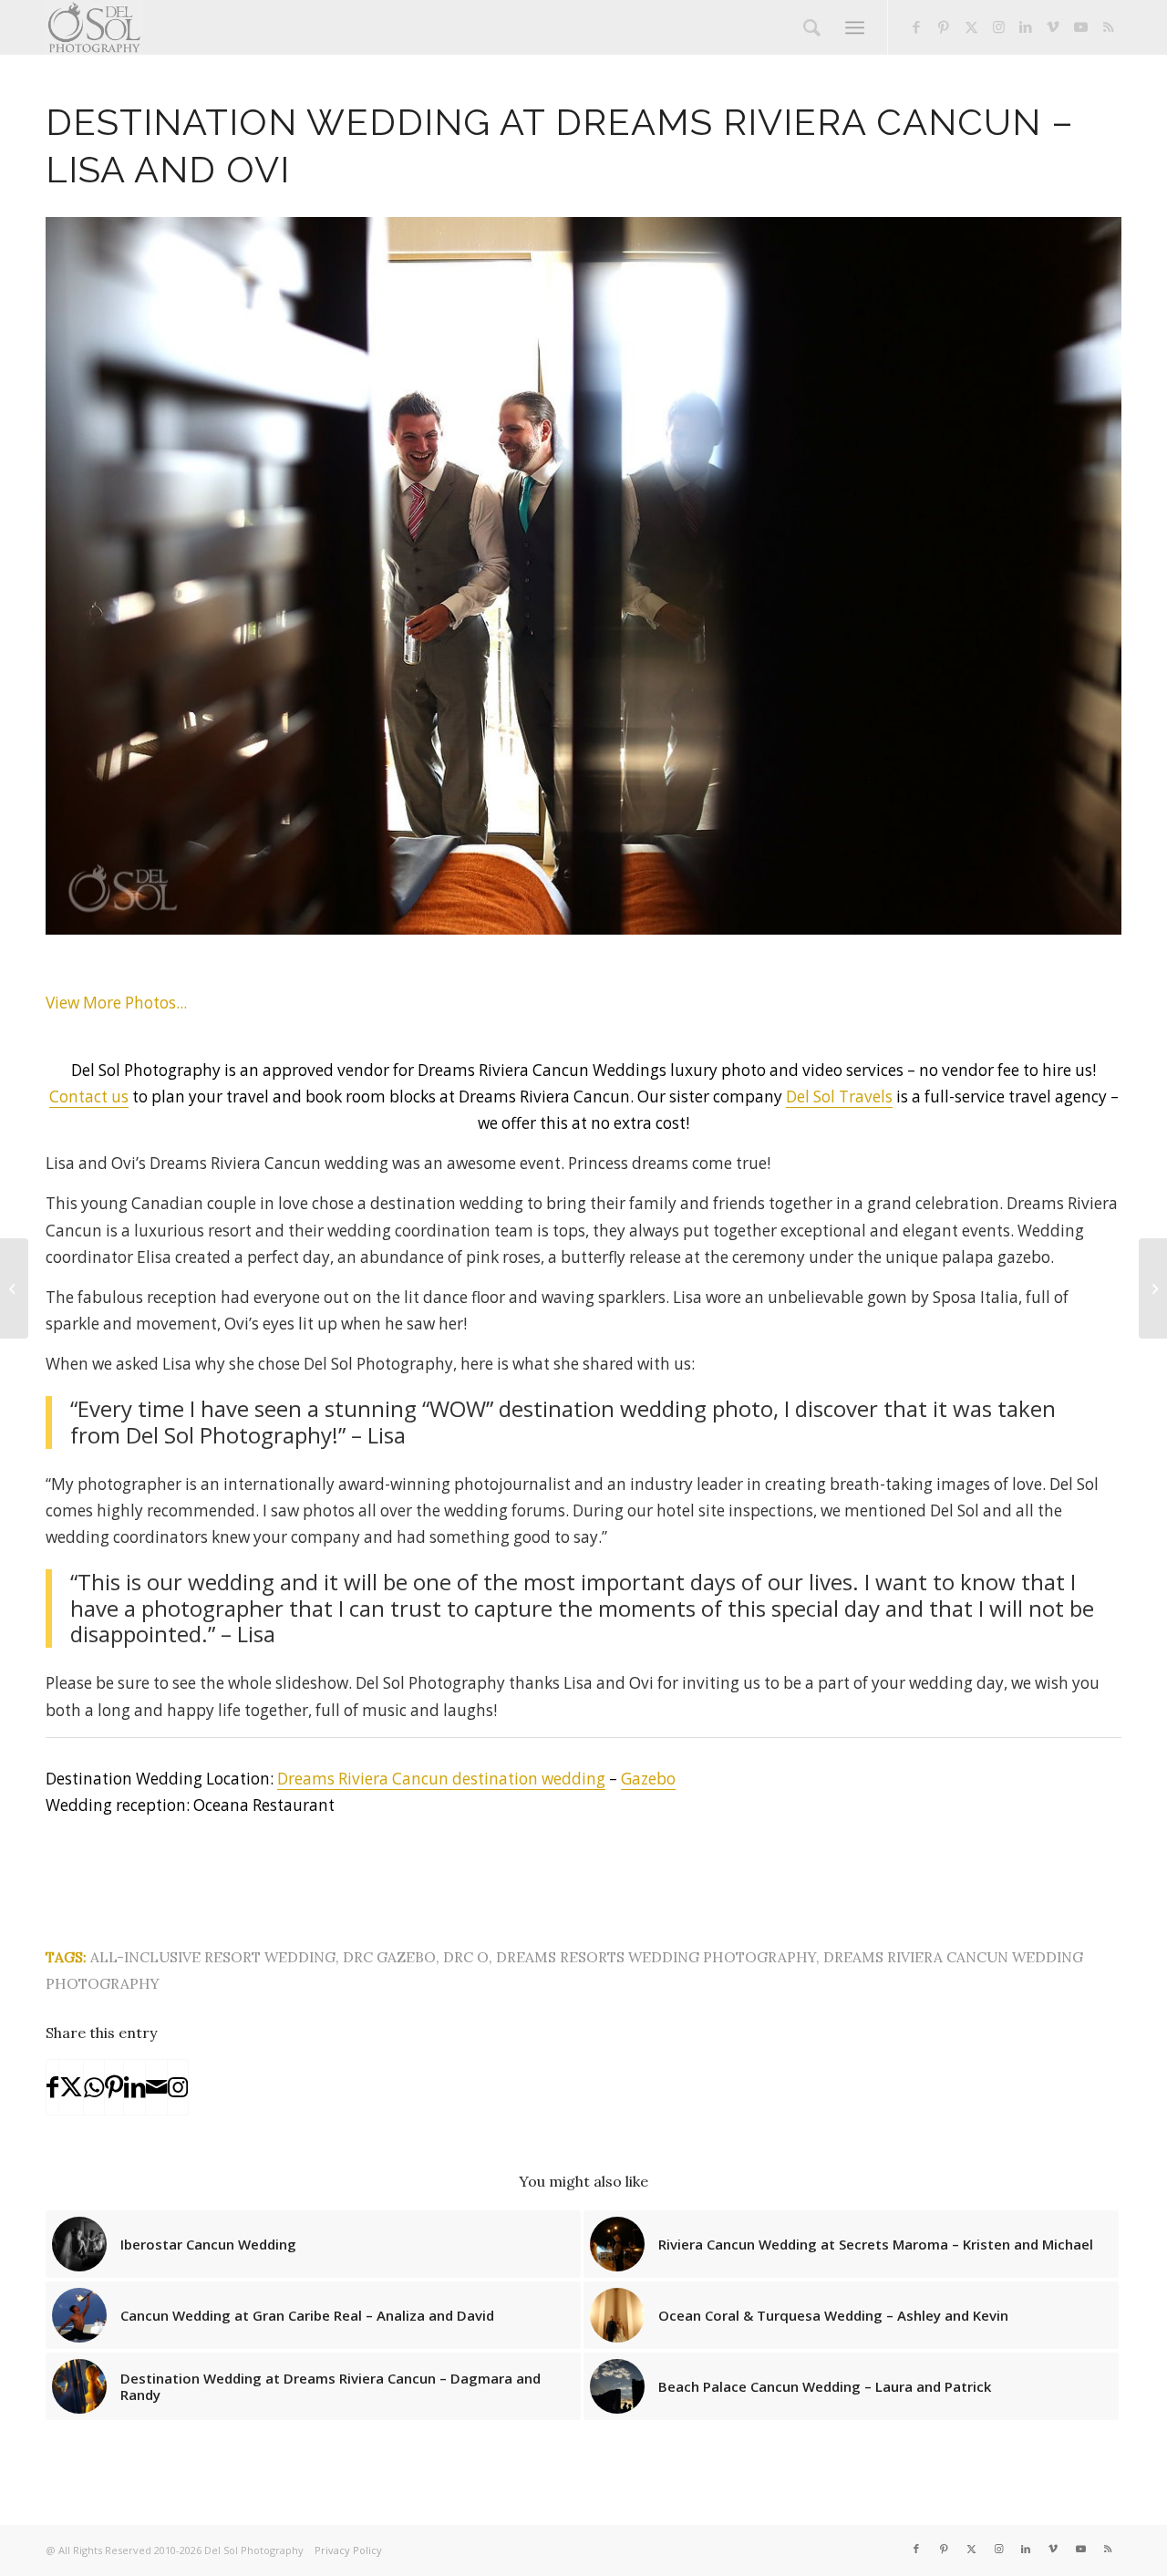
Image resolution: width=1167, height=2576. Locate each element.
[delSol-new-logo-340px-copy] (94, 27)
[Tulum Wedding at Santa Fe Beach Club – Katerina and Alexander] (1153, 1288)
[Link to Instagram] (998, 26)
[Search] (812, 27)
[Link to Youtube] (1080, 26)
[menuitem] (812, 27)
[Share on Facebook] (52, 2087)
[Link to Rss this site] (1108, 26)
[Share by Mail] (156, 2087)
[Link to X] (971, 26)
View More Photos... (116, 1003)
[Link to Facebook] (916, 26)
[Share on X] (71, 2087)
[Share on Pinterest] (114, 2087)
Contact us (89, 1097)
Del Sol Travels (839, 1097)
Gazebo (648, 1779)
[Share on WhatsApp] (94, 2087)
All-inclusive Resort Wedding (213, 1957)
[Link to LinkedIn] (1026, 26)
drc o (466, 1957)
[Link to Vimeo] (1053, 26)
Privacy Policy (348, 2550)
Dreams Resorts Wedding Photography (656, 1957)
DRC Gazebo (389, 1957)
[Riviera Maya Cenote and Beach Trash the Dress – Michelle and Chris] (14, 1288)
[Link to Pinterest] (944, 26)
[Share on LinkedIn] (134, 2087)
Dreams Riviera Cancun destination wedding (441, 1779)
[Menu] (855, 27)
